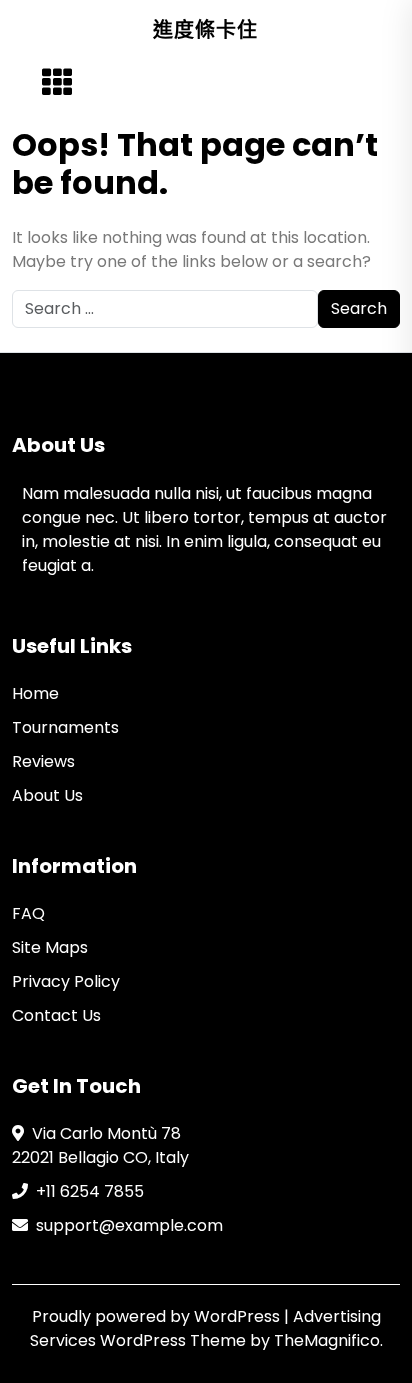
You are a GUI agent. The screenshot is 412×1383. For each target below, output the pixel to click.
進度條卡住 (205, 30)
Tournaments (65, 727)
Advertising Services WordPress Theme (205, 1328)
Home (35, 693)
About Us (47, 795)
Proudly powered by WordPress (158, 1316)
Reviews (43, 761)
